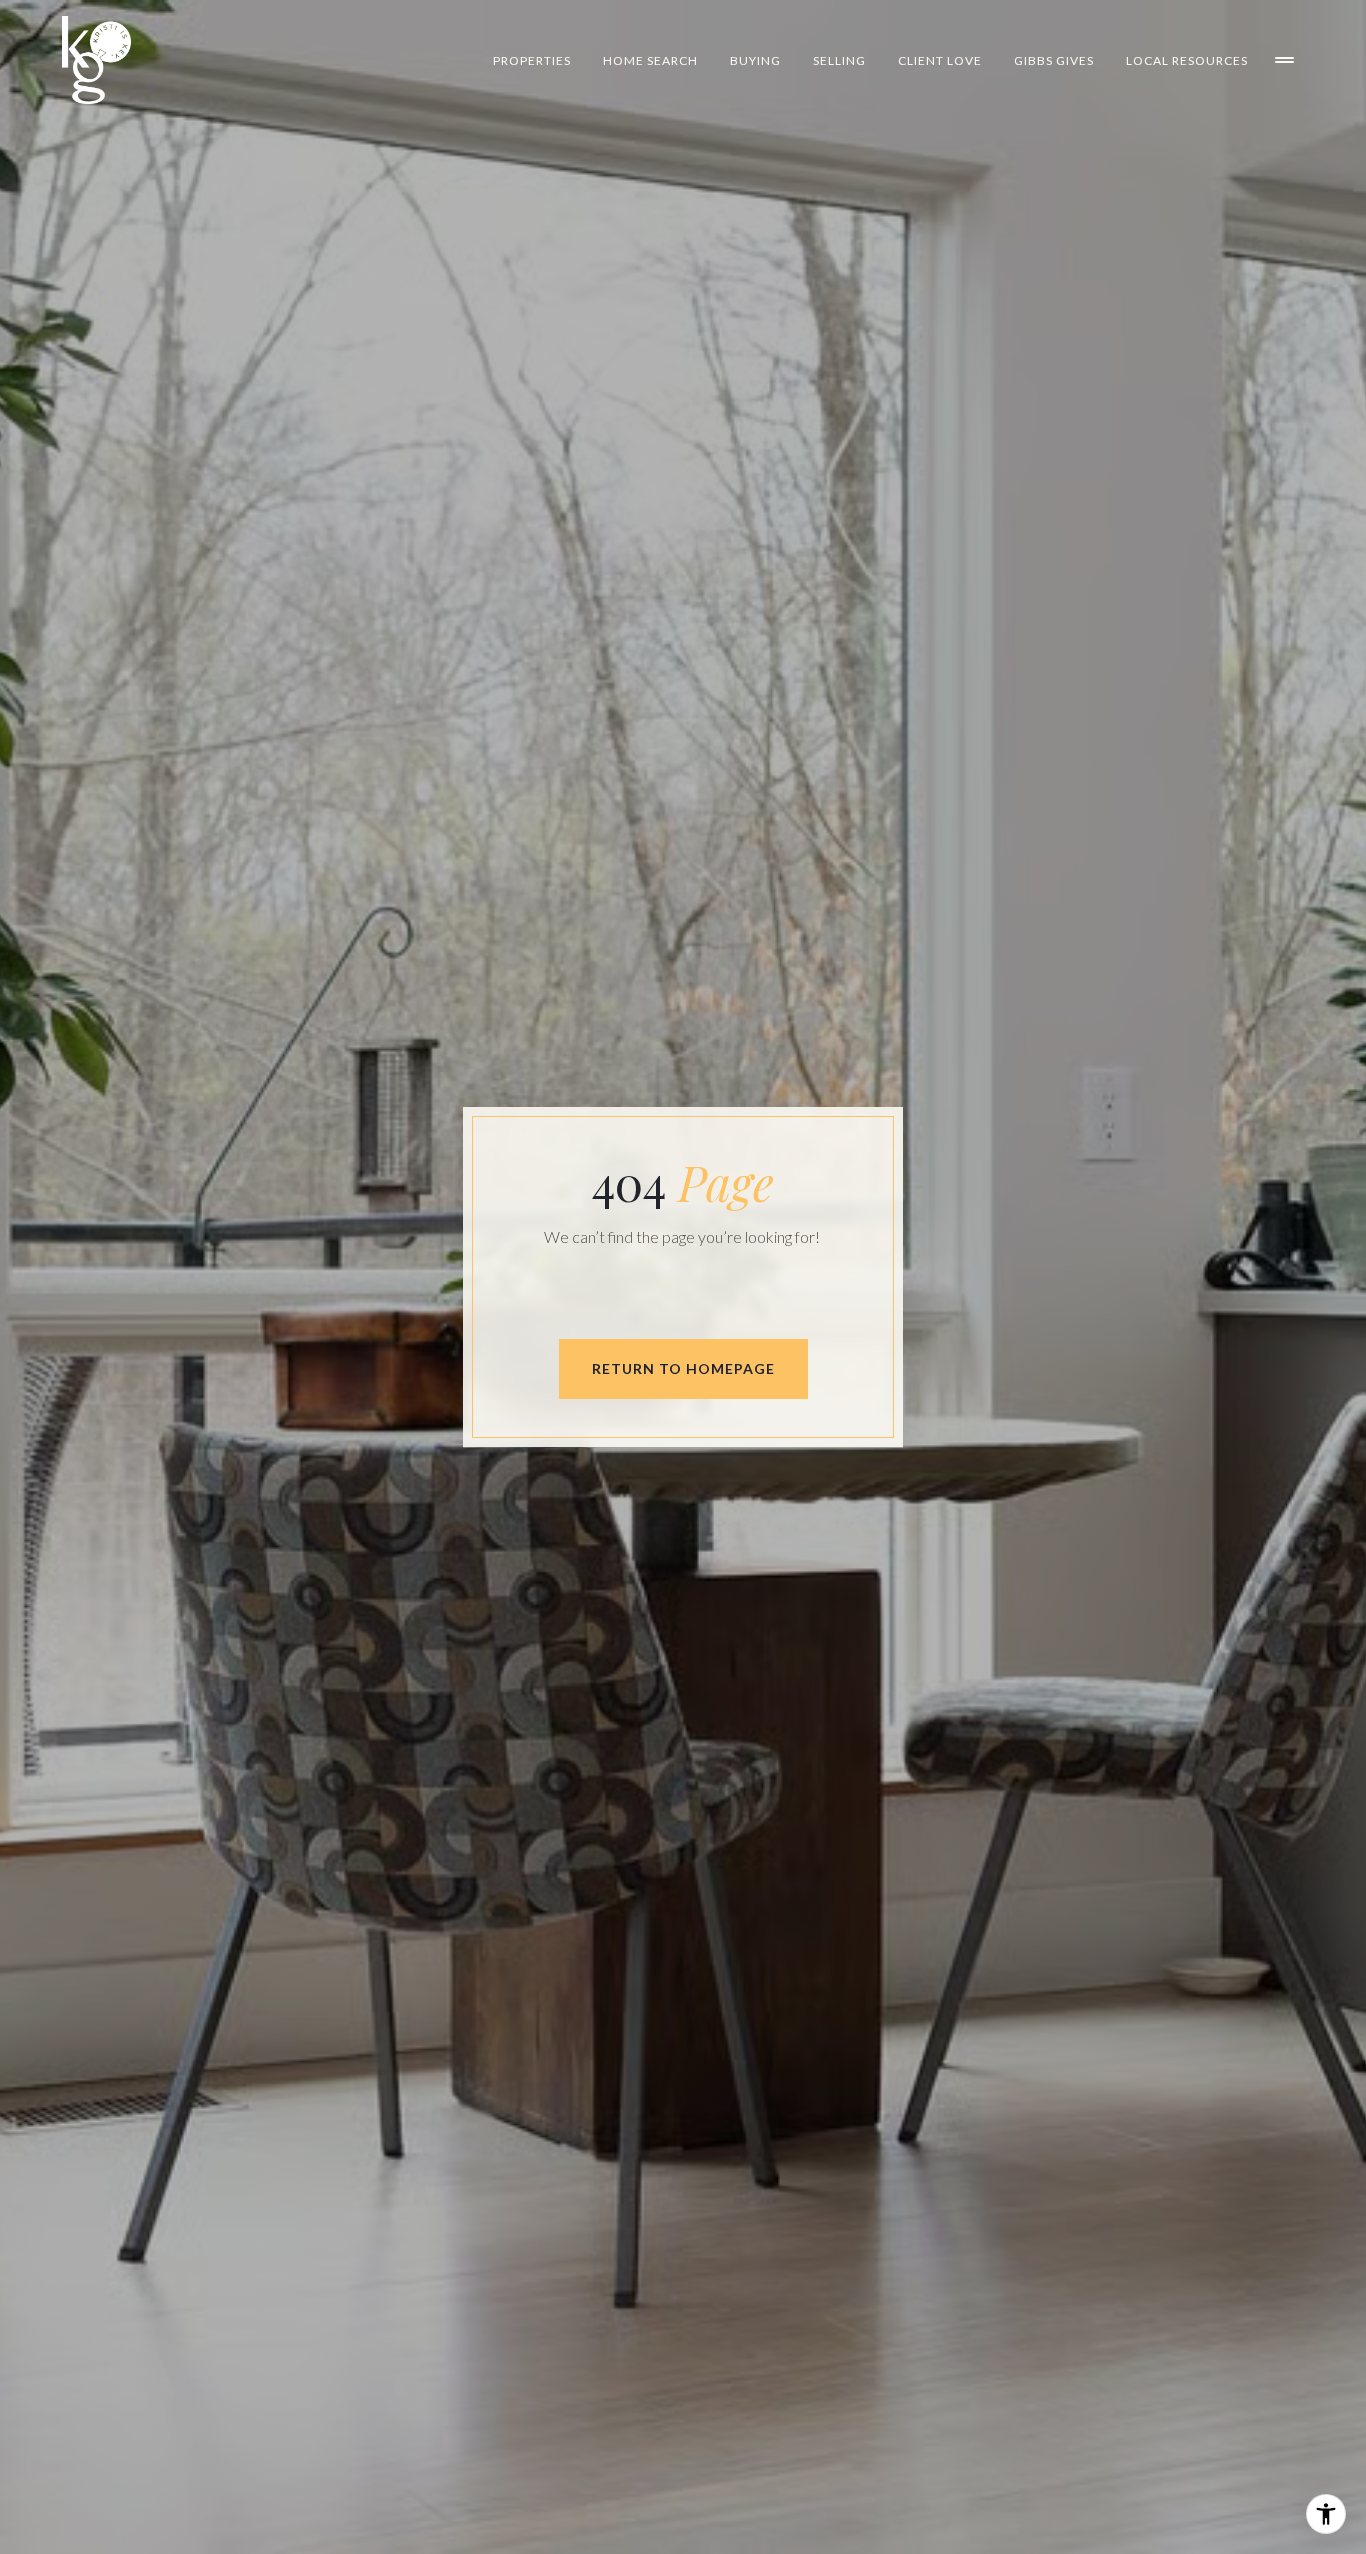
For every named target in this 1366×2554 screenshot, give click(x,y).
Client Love (940, 60)
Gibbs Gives (1054, 60)
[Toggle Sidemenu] (1284, 60)
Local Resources (1187, 60)
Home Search (650, 60)
